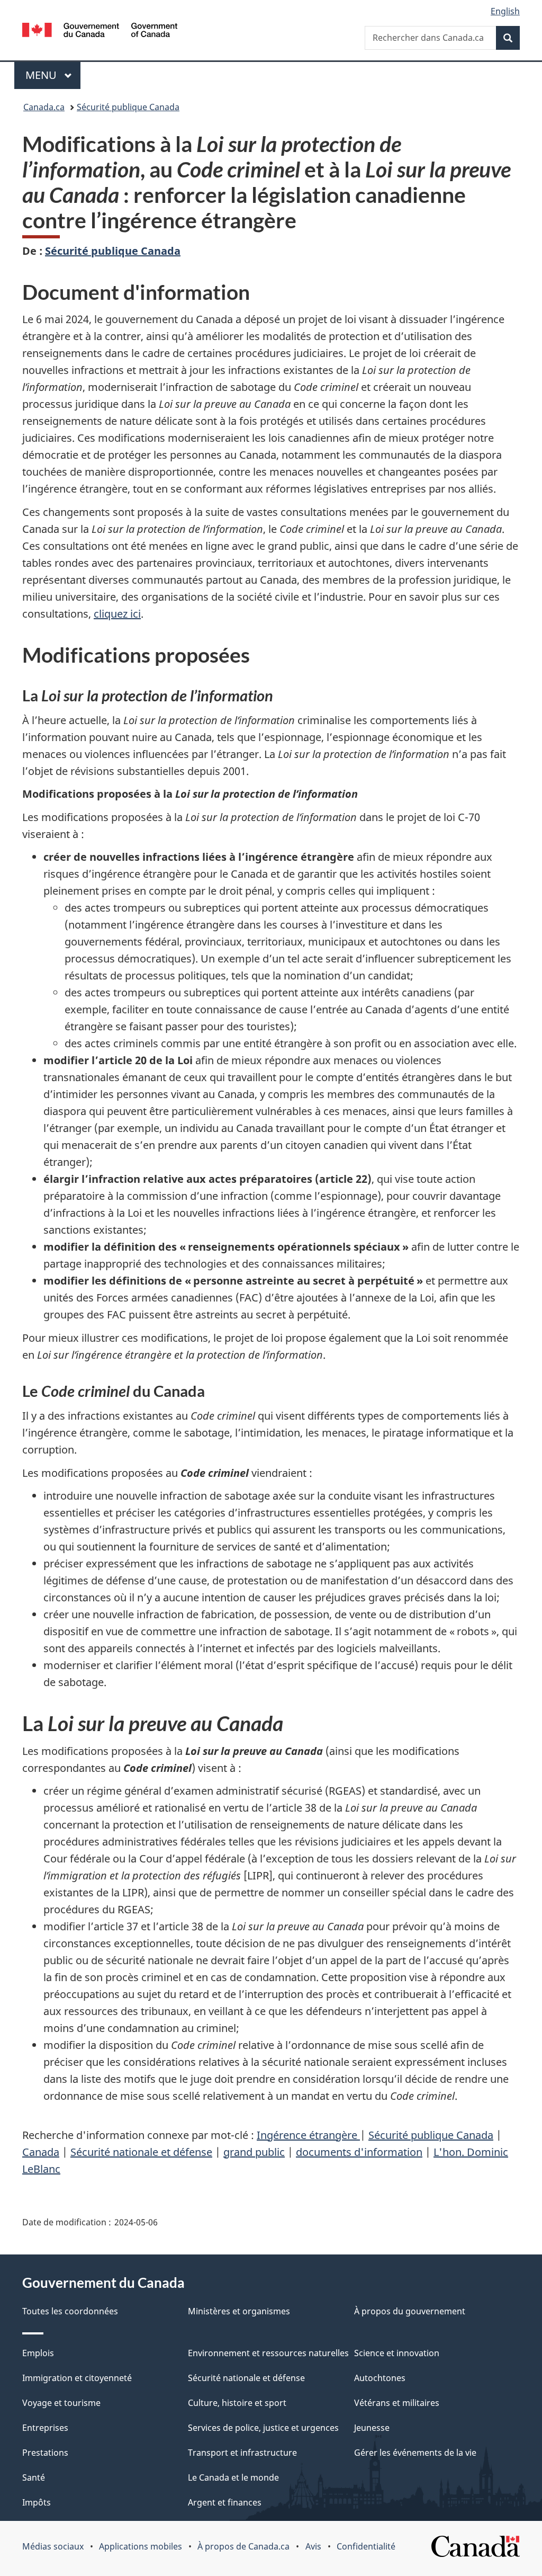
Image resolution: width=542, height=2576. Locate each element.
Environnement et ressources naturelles (268, 2353)
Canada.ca (44, 107)
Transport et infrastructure (242, 2453)
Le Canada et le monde (233, 2477)
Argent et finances (225, 2502)
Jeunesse (372, 2428)
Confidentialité (366, 2546)
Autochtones (380, 2378)
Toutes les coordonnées (70, 2311)
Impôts (37, 2502)
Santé (34, 2477)
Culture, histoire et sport (237, 2403)
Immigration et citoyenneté (77, 2378)
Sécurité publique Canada (128, 107)
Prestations (45, 2453)
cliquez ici (117, 614)
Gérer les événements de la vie (415, 2453)
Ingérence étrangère (308, 2135)
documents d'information (359, 2152)
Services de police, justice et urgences (263, 2428)
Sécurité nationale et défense (141, 2152)
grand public (254, 2152)
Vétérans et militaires (397, 2403)
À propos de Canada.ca (243, 2546)
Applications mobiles (141, 2546)
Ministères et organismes (239, 2311)
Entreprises (45, 2428)
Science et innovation (397, 2353)
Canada (41, 2152)
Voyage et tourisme (61, 2403)
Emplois (38, 2353)
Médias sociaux (53, 2546)
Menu (53, 75)
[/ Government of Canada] (100, 32)
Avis (313, 2546)
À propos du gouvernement (410, 2311)
